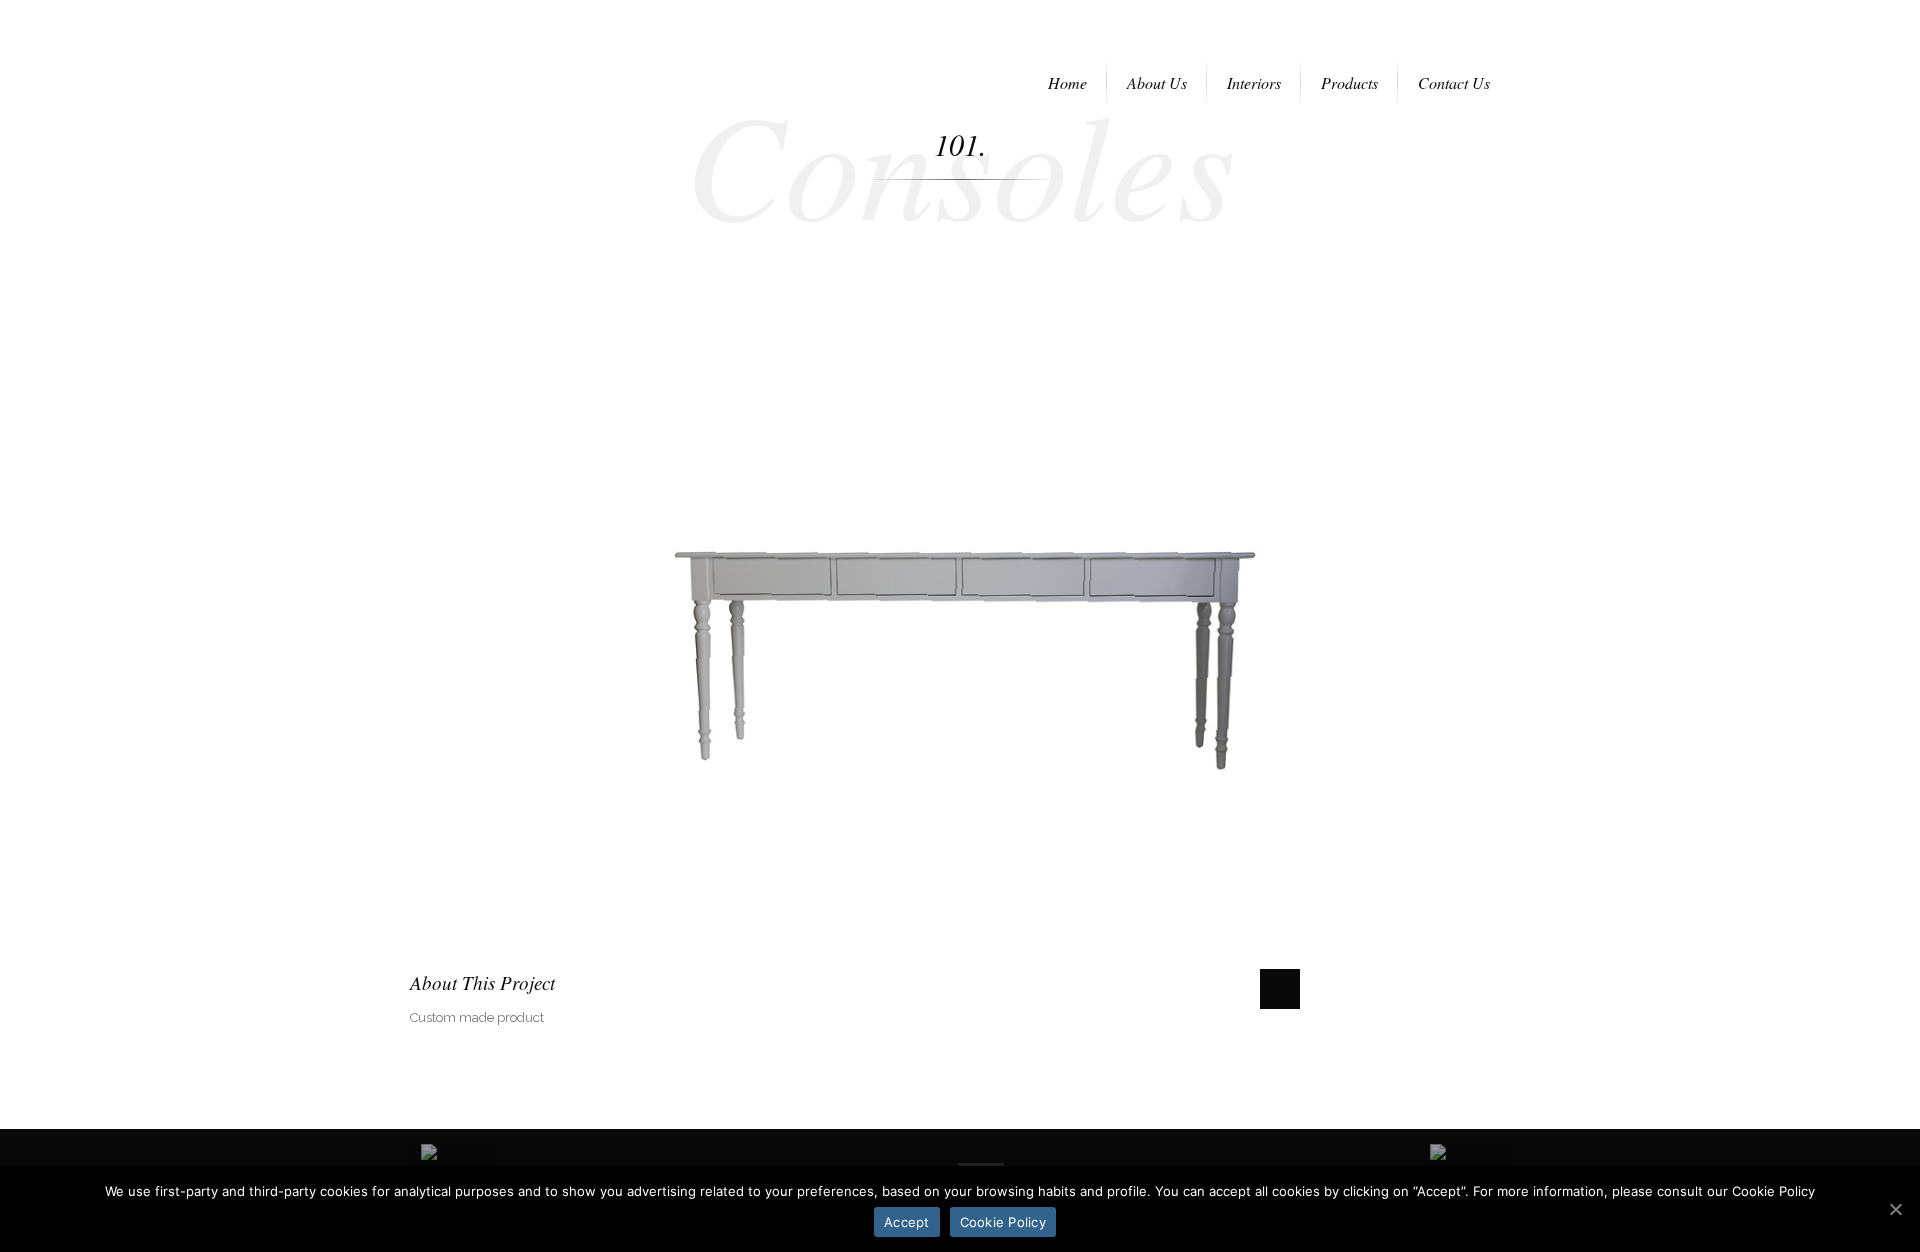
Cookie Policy (1003, 1222)
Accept (907, 1222)
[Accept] (1895, 1209)
